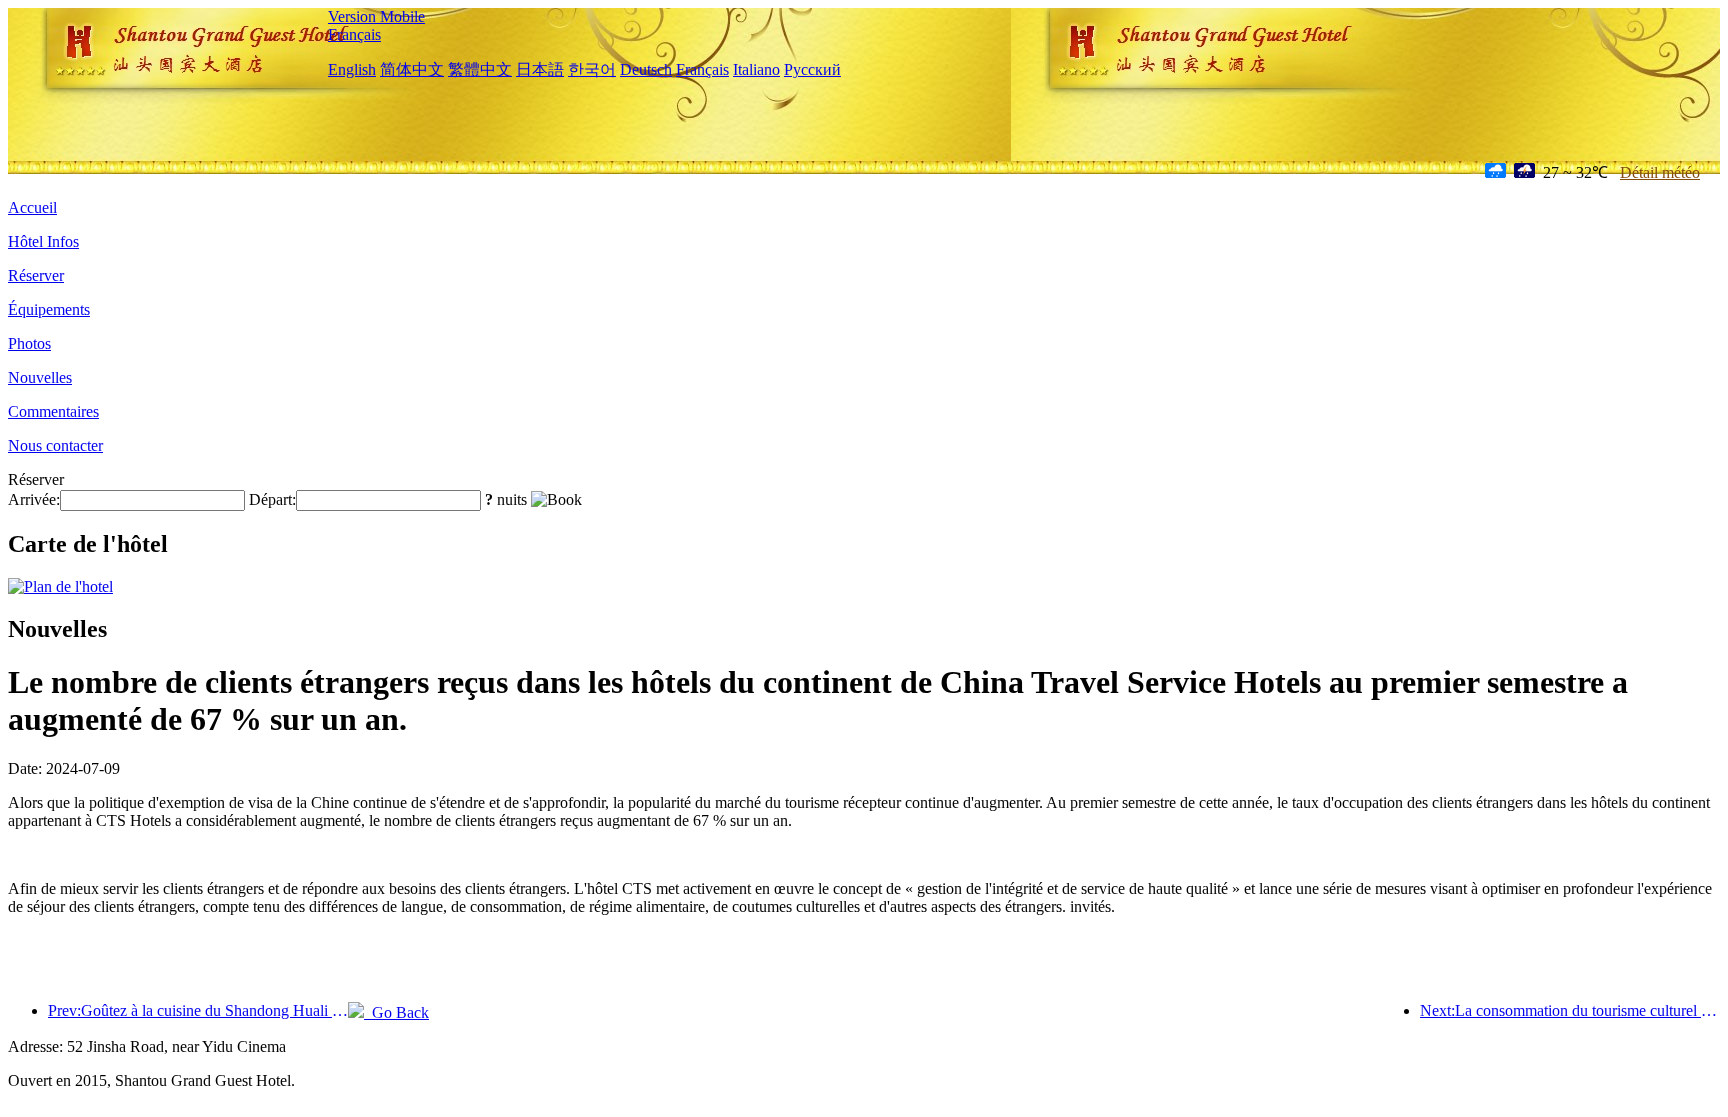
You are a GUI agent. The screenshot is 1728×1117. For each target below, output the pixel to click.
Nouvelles (40, 377)
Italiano (756, 69)
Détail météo (1660, 172)
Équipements (49, 309)
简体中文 (412, 69)
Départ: (272, 499)
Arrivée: (34, 499)
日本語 (540, 69)
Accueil (32, 207)
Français (354, 34)
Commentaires (53, 411)
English (352, 69)
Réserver (36, 275)
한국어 (592, 69)
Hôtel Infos (43, 241)
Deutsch (646, 69)
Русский (812, 69)
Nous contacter (55, 445)
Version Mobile (376, 16)
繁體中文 (480, 69)
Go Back (396, 1012)
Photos (29, 343)
